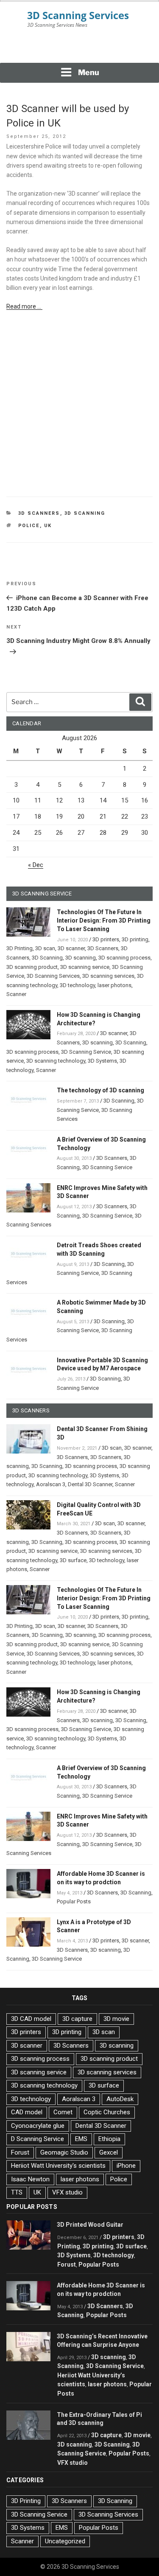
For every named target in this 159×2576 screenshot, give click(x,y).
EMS (81, 2139)
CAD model (27, 2112)
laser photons (114, 985)
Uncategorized (65, 2541)
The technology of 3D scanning (100, 1090)
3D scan (45, 948)
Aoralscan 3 (51, 1484)
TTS (17, 2192)
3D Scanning (85, 513)
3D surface (73, 1560)
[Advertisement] (80, 51)
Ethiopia (109, 2139)
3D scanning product (32, 967)
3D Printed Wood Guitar (90, 2225)
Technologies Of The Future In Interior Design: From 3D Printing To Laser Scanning (104, 920)
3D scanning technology (56, 1061)
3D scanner (71, 948)
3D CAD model (31, 2019)
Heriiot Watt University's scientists (58, 2166)
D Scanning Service (38, 2139)
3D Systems (102, 1061)
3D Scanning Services (53, 976)
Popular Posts (74, 1901)
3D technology (77, 985)
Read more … (24, 306)
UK (48, 526)
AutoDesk (120, 2099)
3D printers (106, 939)
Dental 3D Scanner (90, 1484)
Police (29, 526)
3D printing (135, 939)
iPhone (126, 2166)
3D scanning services (108, 976)
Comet (63, 2112)
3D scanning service (85, 967)
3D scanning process (124, 958)
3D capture (77, 2019)
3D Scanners (39, 513)
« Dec (36, 865)
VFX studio (67, 2192)
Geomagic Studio (64, 2152)
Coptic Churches (107, 2112)
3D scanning (81, 958)
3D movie (116, 2019)
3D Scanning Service (86, 1052)
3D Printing (20, 948)
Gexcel (109, 2152)
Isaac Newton (30, 2179)
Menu (89, 72)
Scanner (16, 994)
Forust (20, 2152)
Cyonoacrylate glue (38, 2126)
